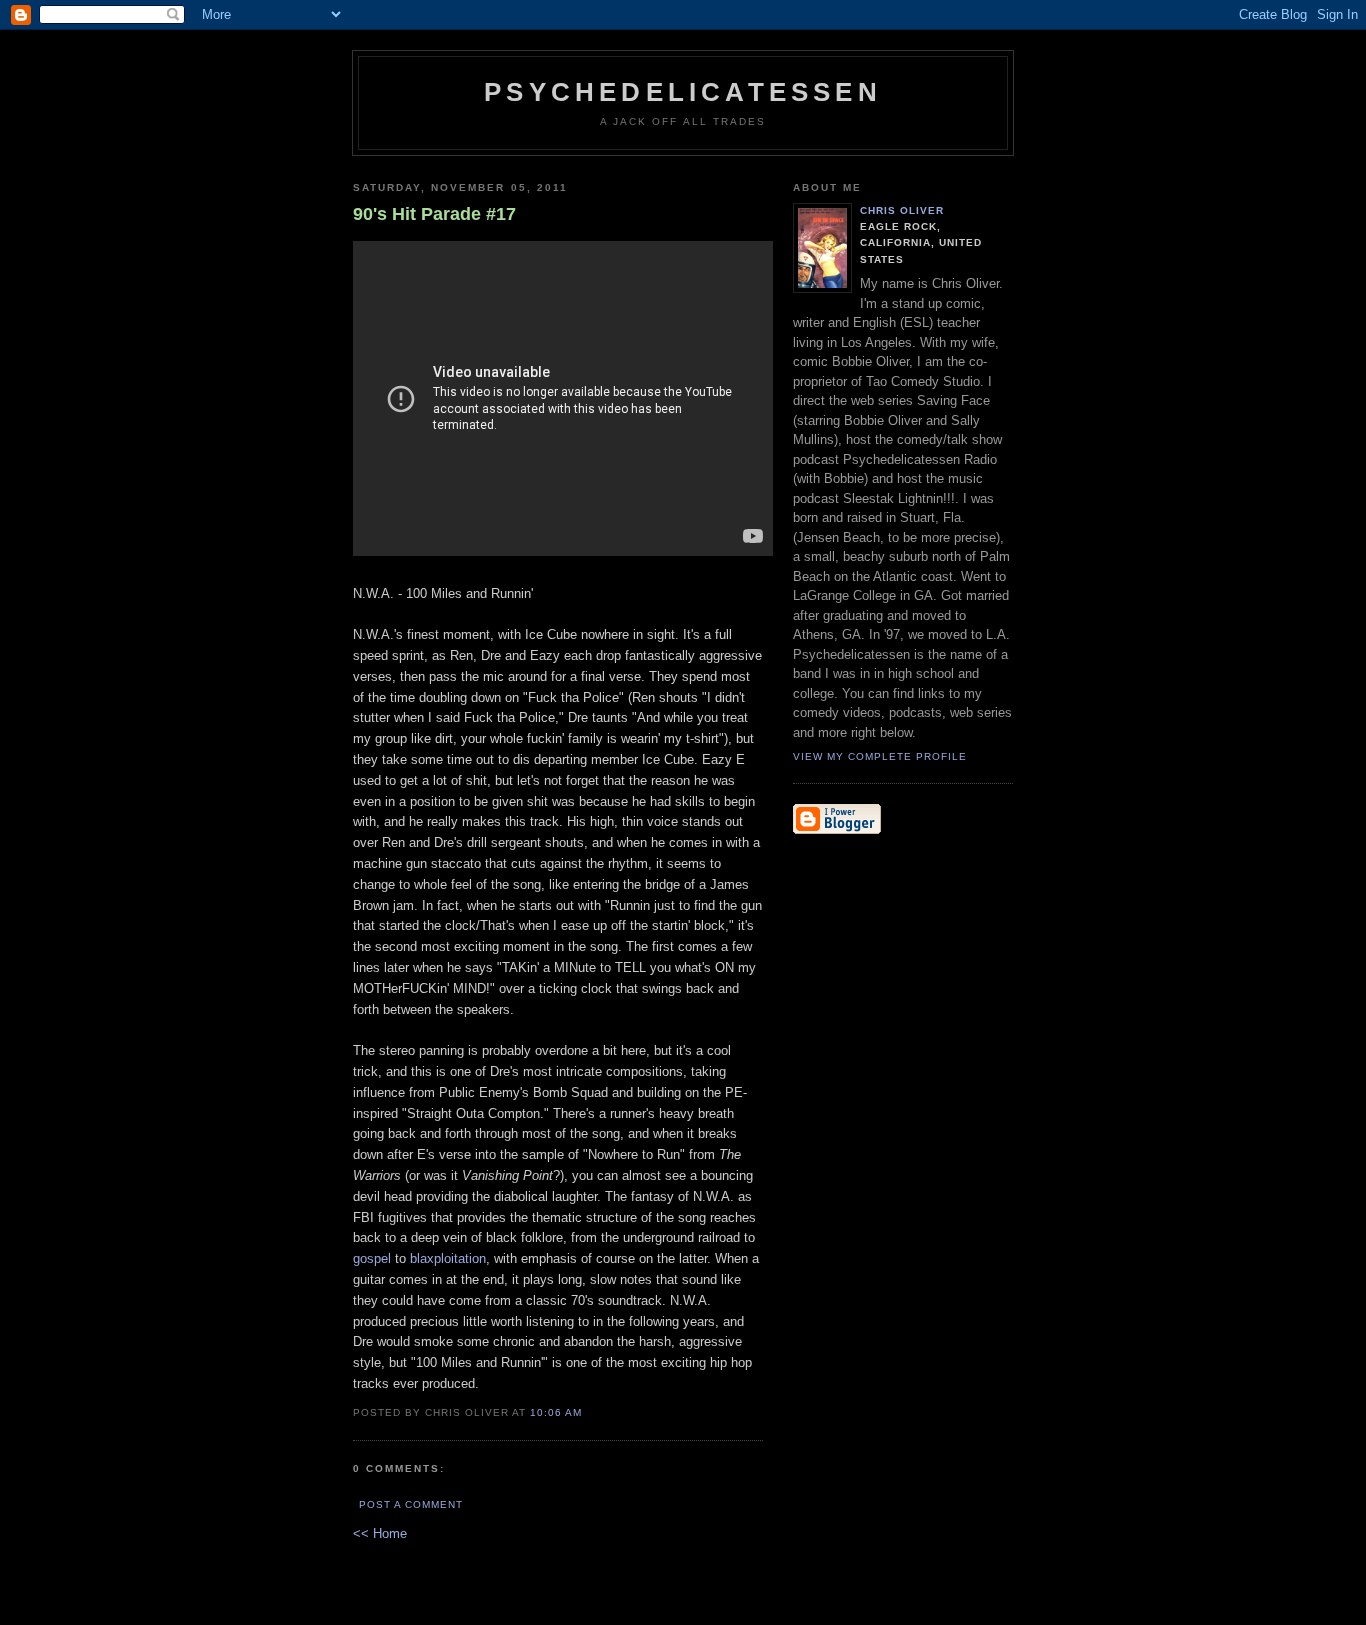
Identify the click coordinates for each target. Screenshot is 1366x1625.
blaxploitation (448, 1258)
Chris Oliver (902, 210)
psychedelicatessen (683, 92)
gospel (372, 1258)
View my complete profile (880, 756)
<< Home (380, 1533)
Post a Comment (411, 1504)
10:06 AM (556, 1412)
